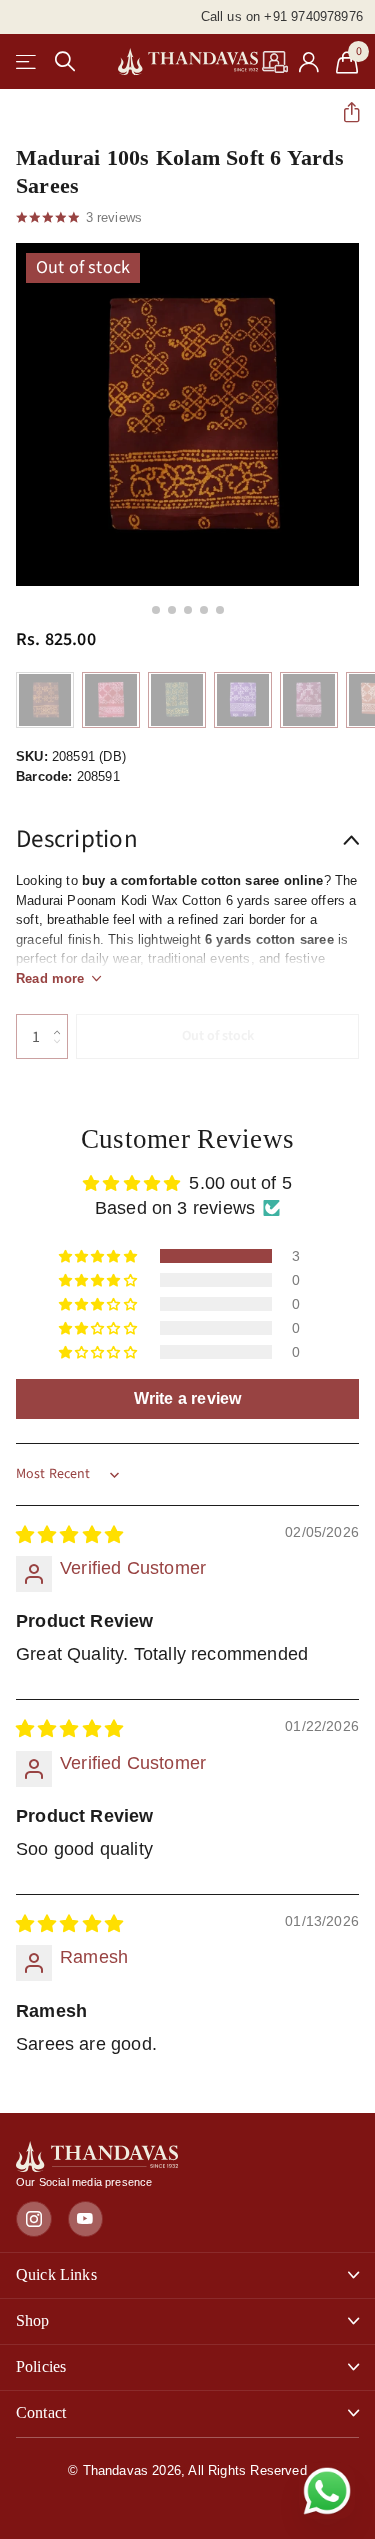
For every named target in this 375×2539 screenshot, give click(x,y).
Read (50, 978)
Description (77, 839)
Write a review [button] (188, 1398)
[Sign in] (309, 62)
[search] (65, 61)
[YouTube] (86, 2219)
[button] (343, 112)
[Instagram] (34, 2219)
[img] (69, 1535)
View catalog (27, 61)
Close (187, 2275)
